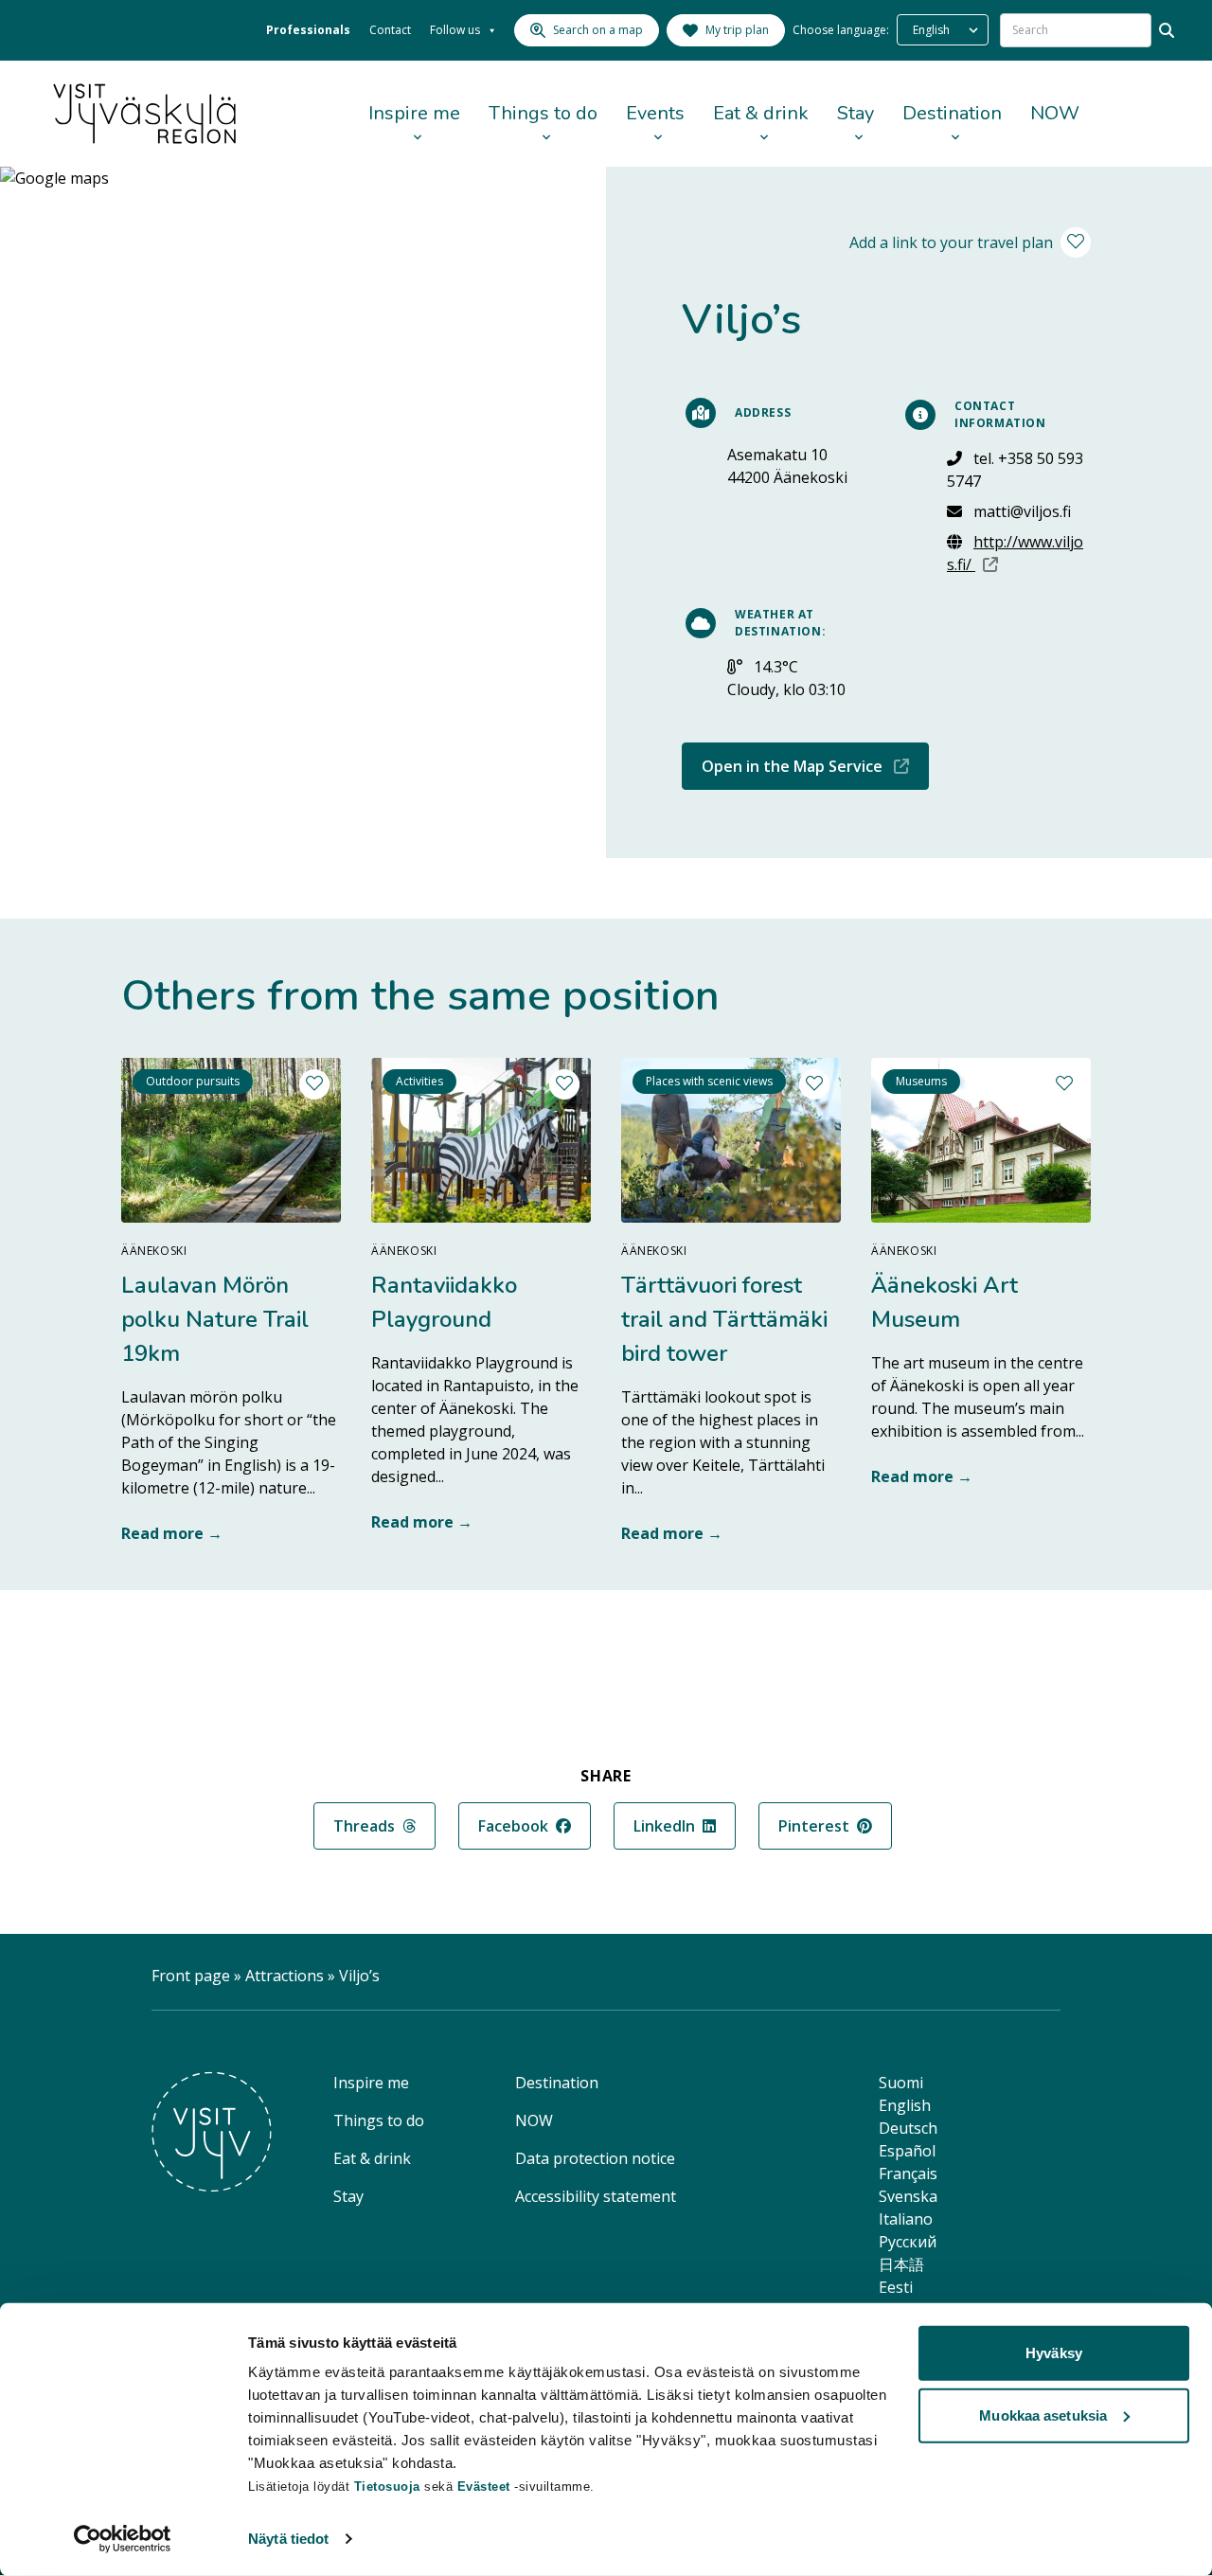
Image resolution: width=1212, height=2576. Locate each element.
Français (908, 2173)
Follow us (455, 30)
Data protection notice (595, 2158)
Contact (390, 30)
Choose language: (841, 30)
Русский (908, 2242)
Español (907, 2151)
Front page (191, 1976)
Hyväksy (1054, 2353)
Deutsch (908, 2128)
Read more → (172, 1533)
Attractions (285, 1976)
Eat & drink (761, 113)
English (905, 2105)
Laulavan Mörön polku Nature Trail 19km (215, 1319)
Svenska (908, 2196)
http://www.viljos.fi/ (1019, 553)
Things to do (543, 113)
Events (655, 113)
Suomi (901, 2083)
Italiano (906, 2219)
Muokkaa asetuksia (1043, 2415)
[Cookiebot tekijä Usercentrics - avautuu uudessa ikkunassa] (123, 2539)
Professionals (308, 30)
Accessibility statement (596, 2196)
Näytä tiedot (288, 2539)
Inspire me (414, 113)
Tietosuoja (387, 2487)
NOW (1055, 113)
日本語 (901, 2264)
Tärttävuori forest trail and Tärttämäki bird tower (724, 1319)
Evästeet (486, 2487)
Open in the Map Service (815, 766)
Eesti (896, 2287)
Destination (952, 113)
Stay (856, 113)
